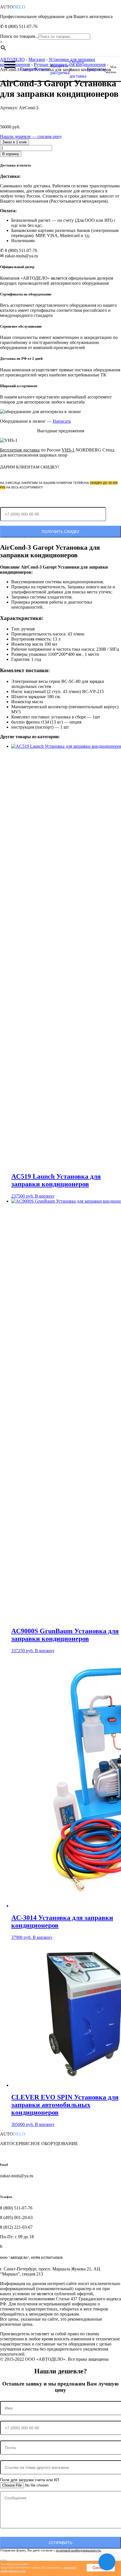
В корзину (11, 154)
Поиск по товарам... (19, 36)
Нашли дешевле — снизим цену (31, 136)
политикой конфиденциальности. (79, 2550)
